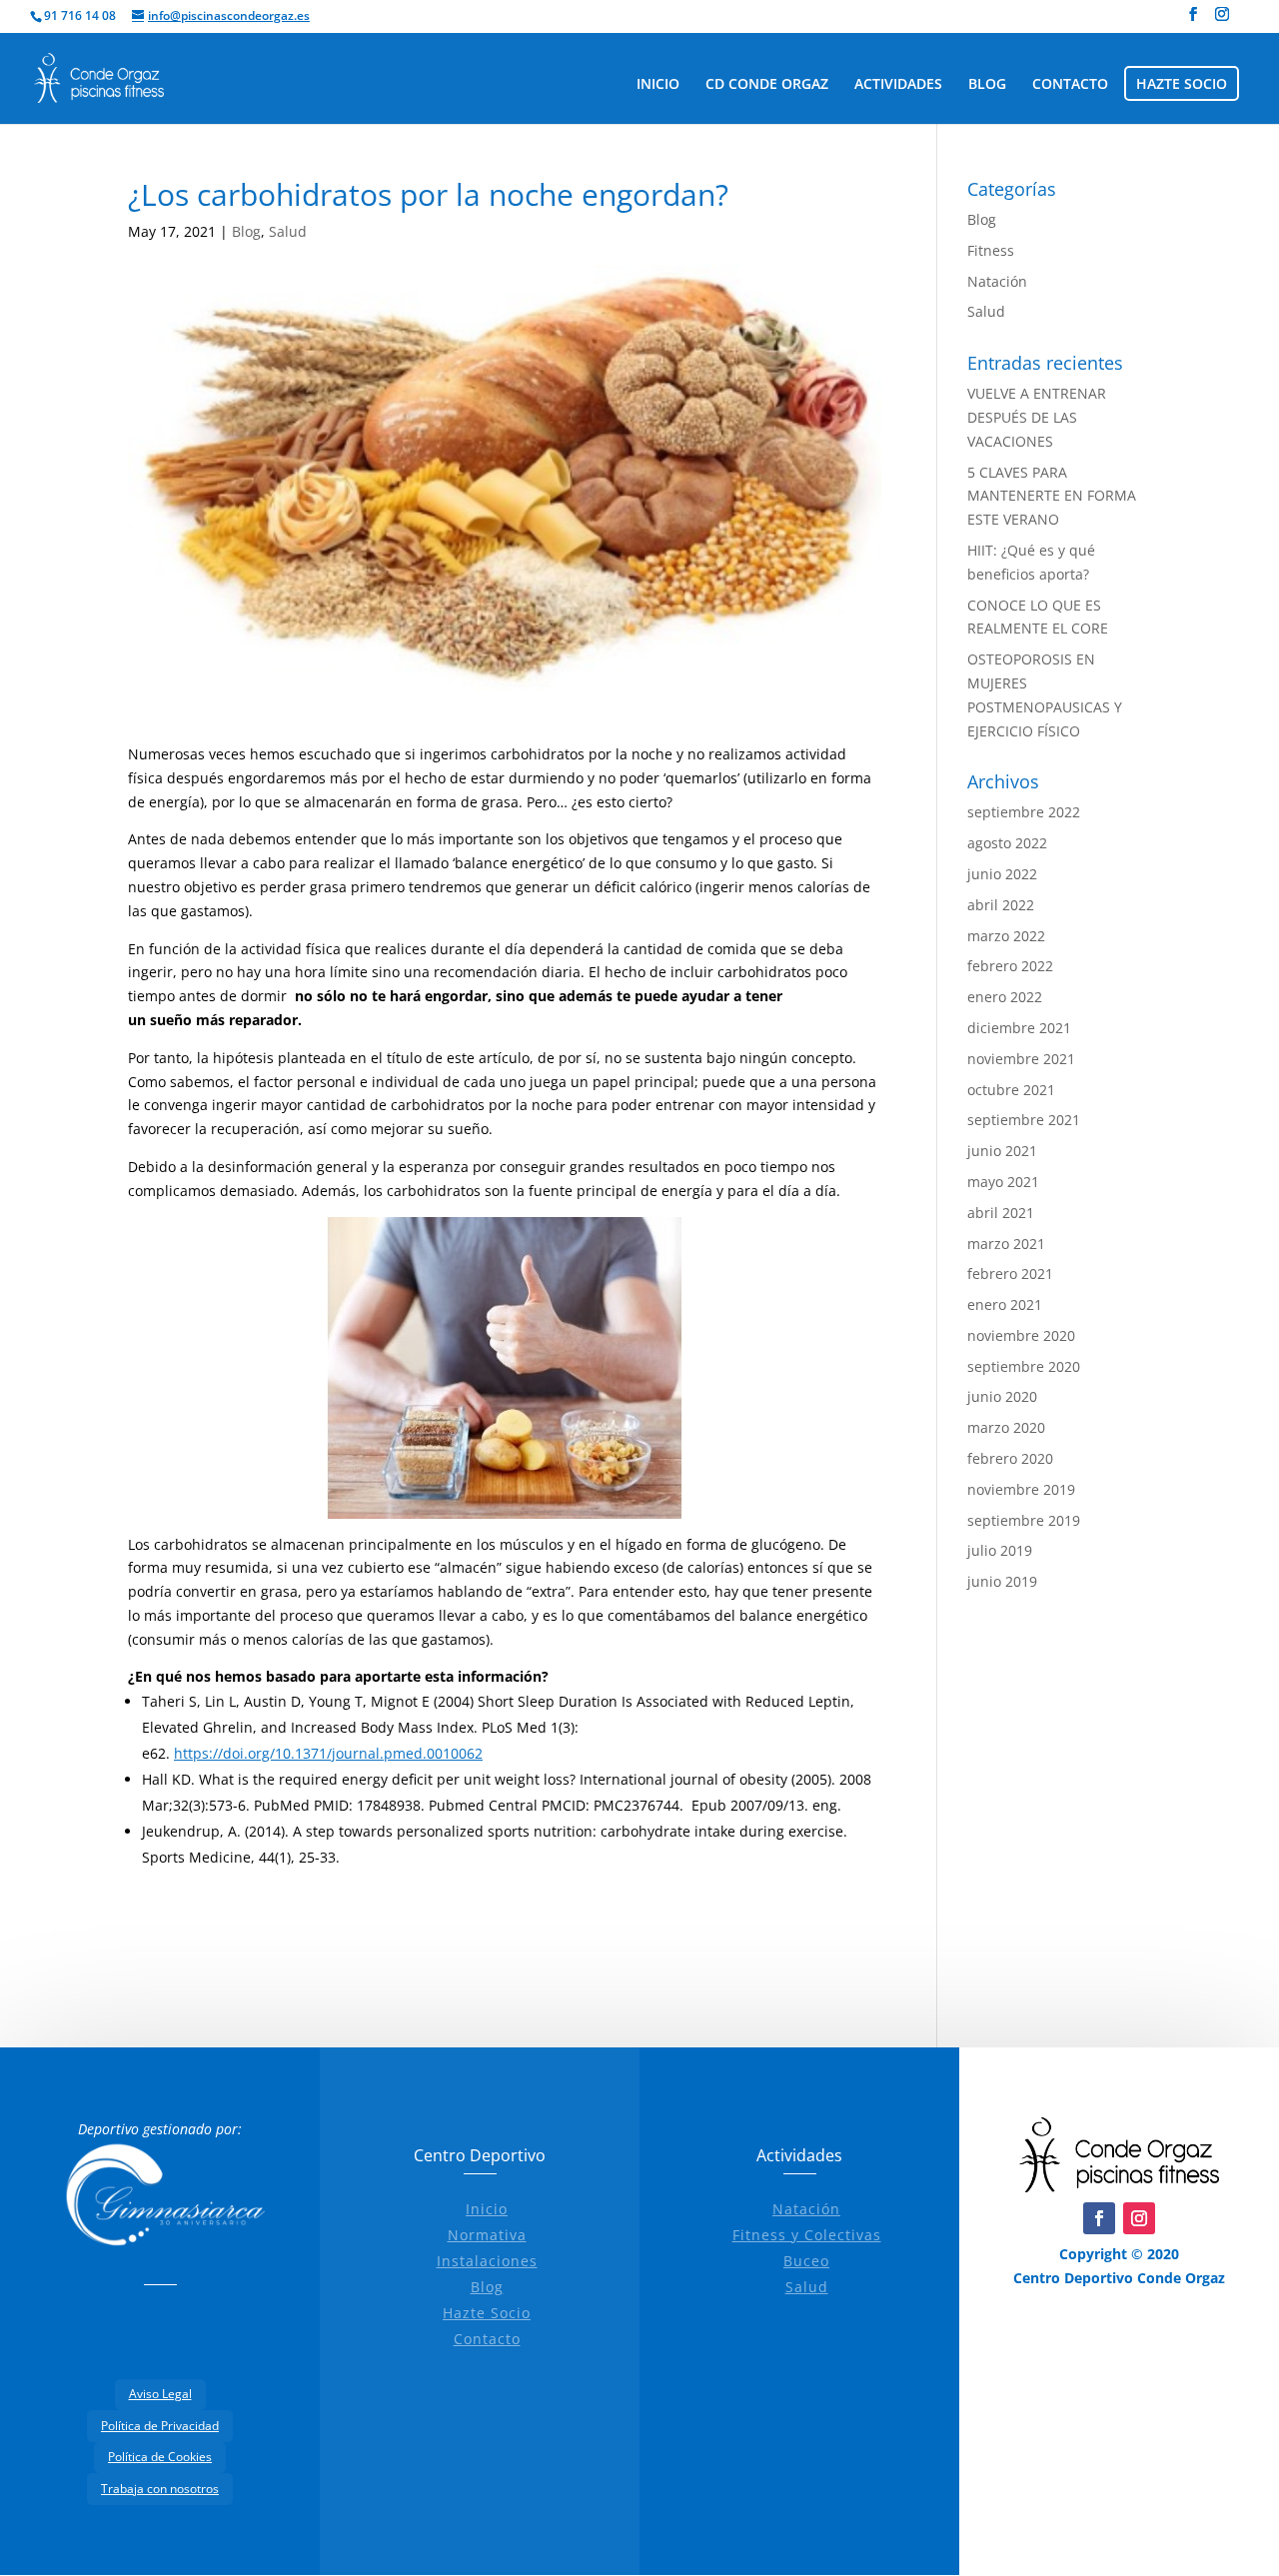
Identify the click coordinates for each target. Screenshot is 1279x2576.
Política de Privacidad (160, 2426)
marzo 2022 (1006, 936)
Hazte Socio (487, 2313)
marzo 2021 (1006, 1244)
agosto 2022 (1007, 843)
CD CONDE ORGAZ (767, 85)
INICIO (658, 85)
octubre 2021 (1011, 1090)
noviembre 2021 (1021, 1059)
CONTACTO (1070, 85)
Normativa (487, 2235)
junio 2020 (1002, 1396)
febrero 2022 (1010, 966)
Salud (288, 231)
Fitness (991, 250)
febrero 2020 (1010, 1458)
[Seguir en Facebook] (1099, 2218)
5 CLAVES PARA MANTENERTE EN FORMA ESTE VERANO (1052, 496)
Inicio (487, 2209)
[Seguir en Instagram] (1139, 2218)
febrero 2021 (1010, 1274)
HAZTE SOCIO (1182, 85)
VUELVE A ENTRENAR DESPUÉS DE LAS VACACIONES (1037, 417)
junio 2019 (1002, 1581)
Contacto (487, 2339)
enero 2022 (1005, 997)
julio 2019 (1000, 1550)
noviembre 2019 (1021, 1489)
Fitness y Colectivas (807, 2235)
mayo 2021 (1003, 1182)
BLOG (987, 85)
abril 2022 (1001, 905)
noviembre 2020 (1021, 1335)
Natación (997, 281)
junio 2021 (1002, 1151)
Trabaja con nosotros (160, 2489)
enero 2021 (1005, 1304)
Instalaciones (487, 2261)
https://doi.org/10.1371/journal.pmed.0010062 (328, 1753)
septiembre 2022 (1024, 812)
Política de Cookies (160, 2457)
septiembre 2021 (1024, 1120)
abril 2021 (1001, 1213)
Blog (246, 231)
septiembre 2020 (1024, 1366)
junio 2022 (1002, 874)
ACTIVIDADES (898, 85)
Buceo (806, 2261)
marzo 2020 (1006, 1427)
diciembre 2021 (1019, 1028)
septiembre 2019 (1024, 1520)
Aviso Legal (160, 2394)
